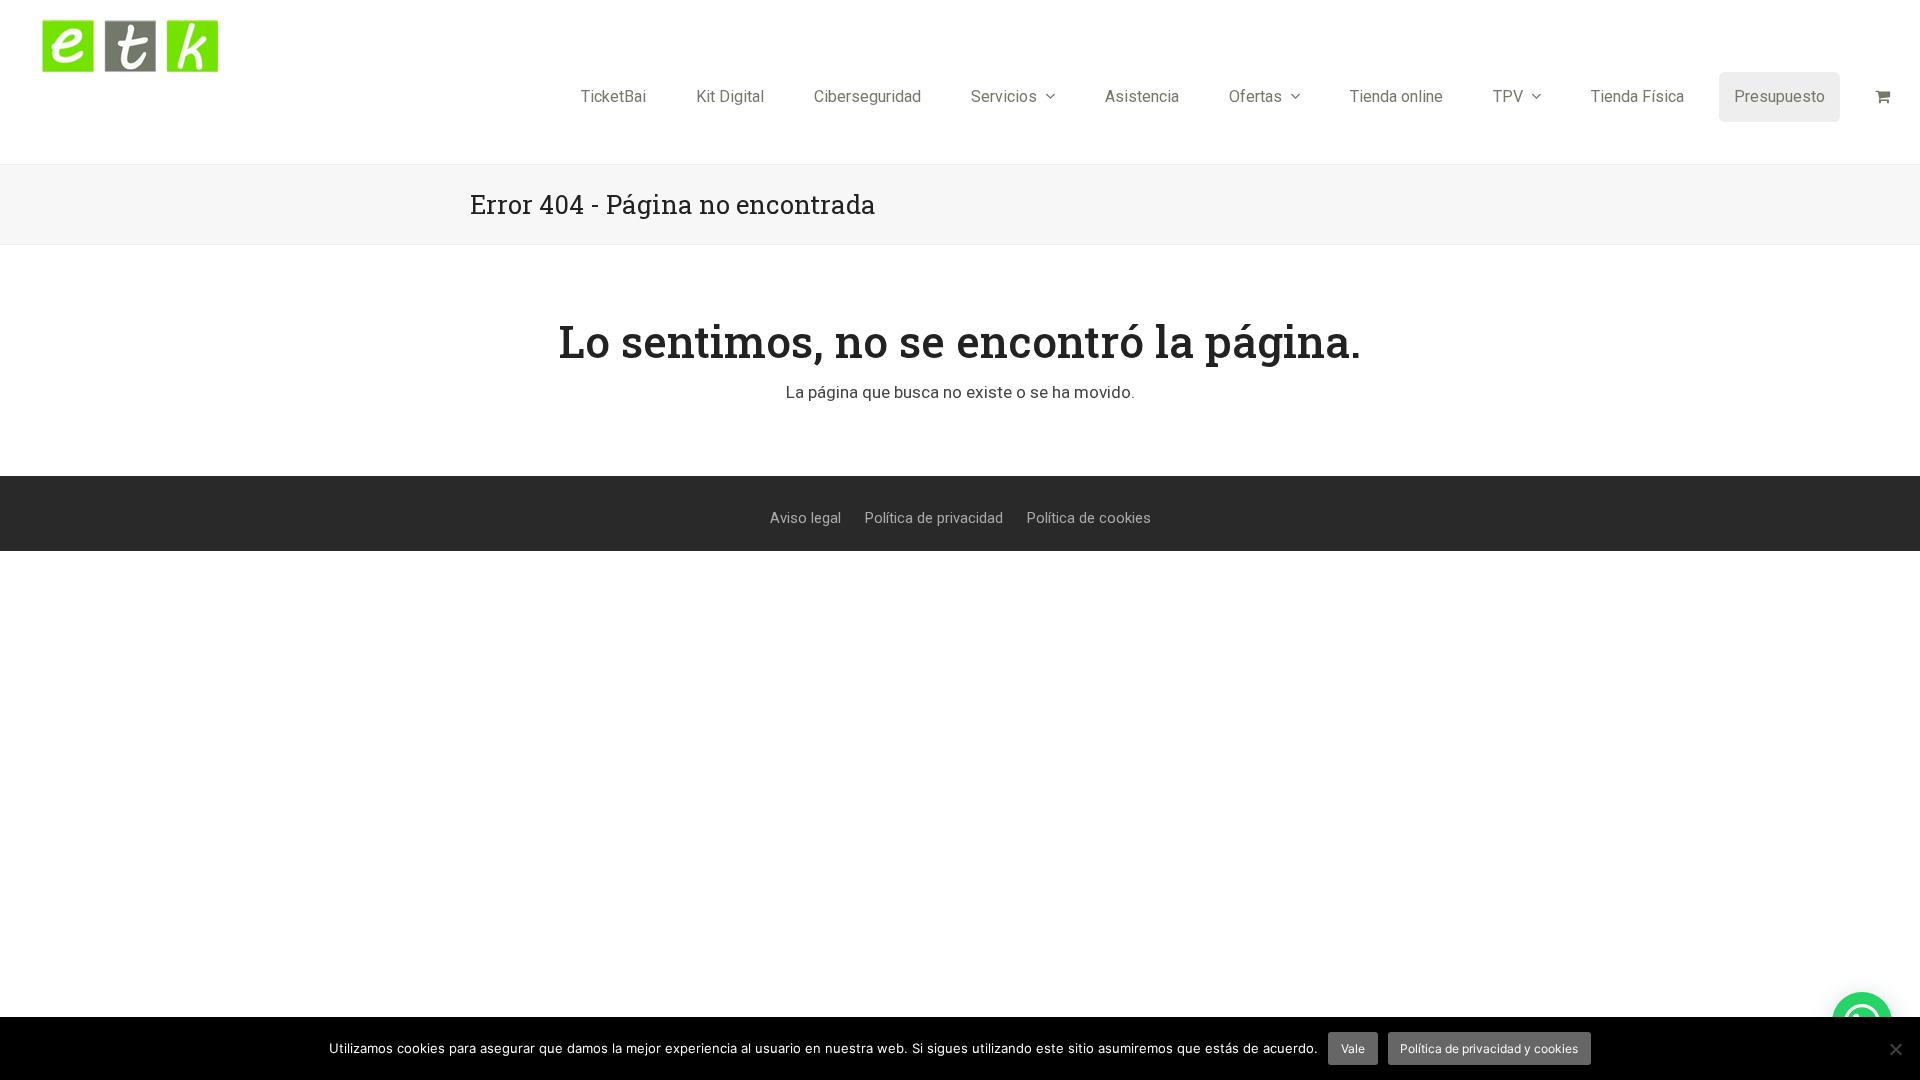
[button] (1882, 97)
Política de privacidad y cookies (1489, 1048)
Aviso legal (805, 518)
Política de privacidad (934, 518)
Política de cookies (1089, 518)
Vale (1353, 1048)
